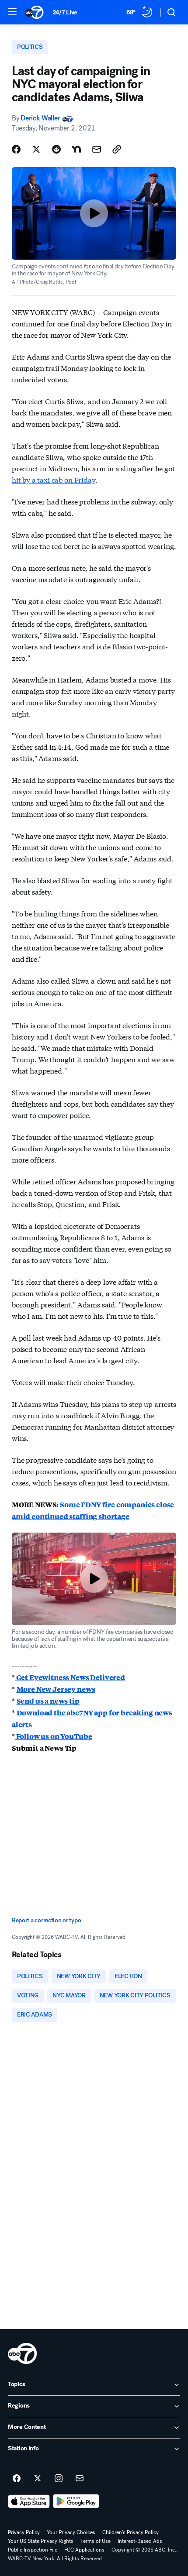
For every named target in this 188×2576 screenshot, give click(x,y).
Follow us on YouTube (54, 1736)
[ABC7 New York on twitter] (38, 2479)
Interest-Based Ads (140, 2541)
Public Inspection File (33, 2550)
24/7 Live (65, 12)
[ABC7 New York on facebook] (17, 2479)
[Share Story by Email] (97, 149)
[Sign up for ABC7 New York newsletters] (80, 2479)
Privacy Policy (24, 2532)
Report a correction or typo (46, 1920)
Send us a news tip (48, 1701)
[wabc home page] (22, 2353)
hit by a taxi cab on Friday (54, 479)
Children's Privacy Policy (131, 2532)
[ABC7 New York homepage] (34, 12)
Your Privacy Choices (71, 2532)
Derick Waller (40, 118)
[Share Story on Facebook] (16, 149)
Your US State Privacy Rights (41, 2541)
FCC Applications (84, 2550)
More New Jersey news (56, 1689)
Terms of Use (96, 2541)
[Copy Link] (117, 149)
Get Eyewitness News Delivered (70, 1677)
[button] (12, 12)
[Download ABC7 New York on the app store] (29, 2501)
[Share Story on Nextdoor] (77, 149)
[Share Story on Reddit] (56, 149)
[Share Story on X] (36, 149)
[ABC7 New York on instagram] (59, 2479)
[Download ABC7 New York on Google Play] (76, 2501)
